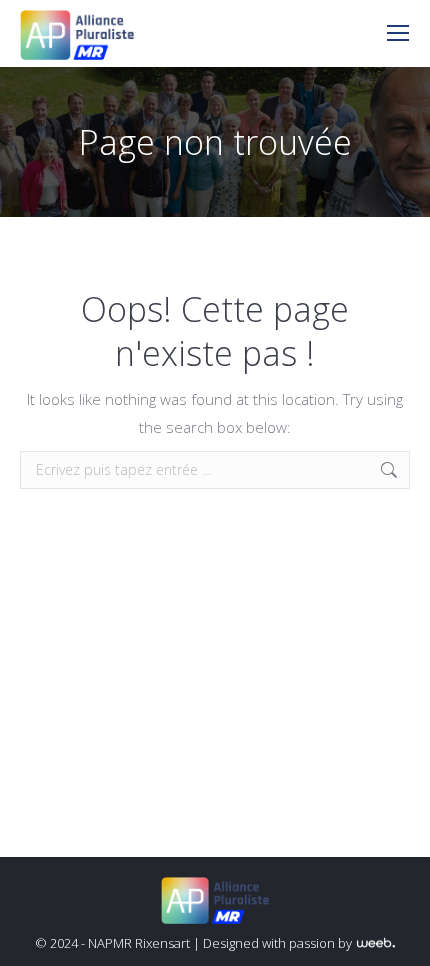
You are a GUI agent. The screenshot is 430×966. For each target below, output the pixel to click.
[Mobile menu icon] (398, 33)
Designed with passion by (279, 943)
